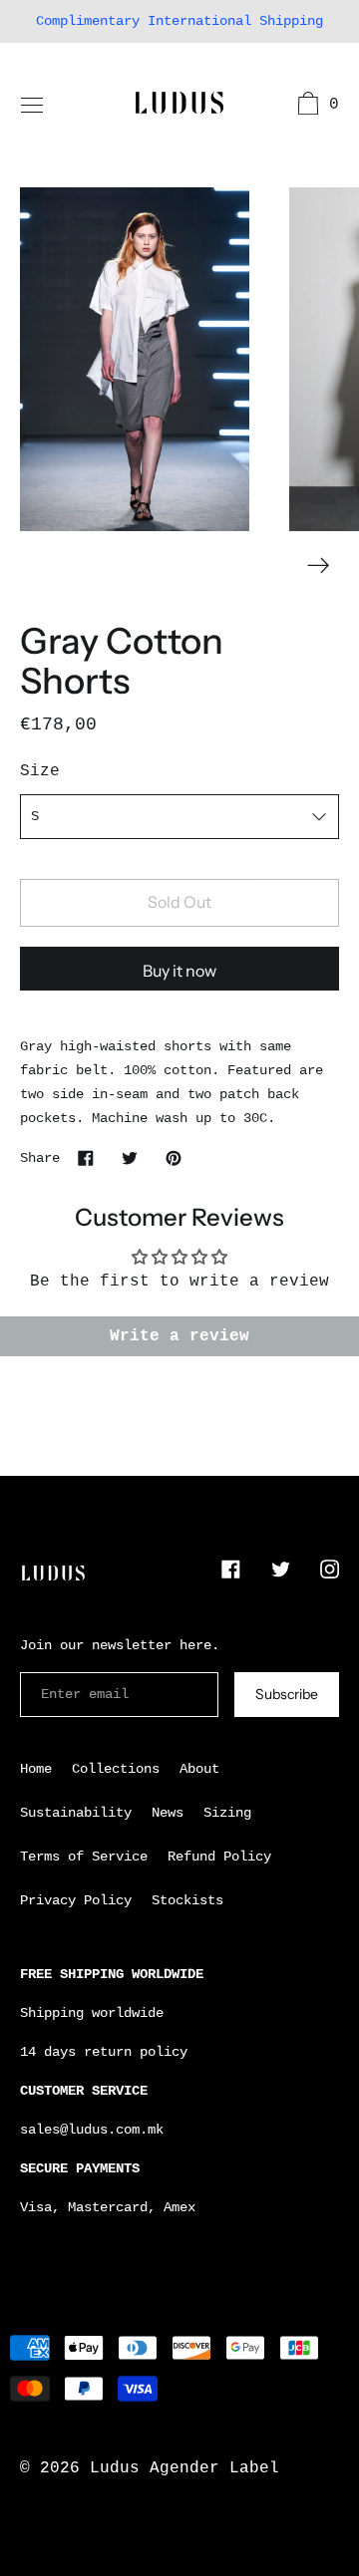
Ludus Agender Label (184, 2468)
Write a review (179, 1336)
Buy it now (179, 971)
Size (40, 771)
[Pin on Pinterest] (174, 1157)
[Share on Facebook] (86, 1157)
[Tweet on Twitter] (130, 1157)
